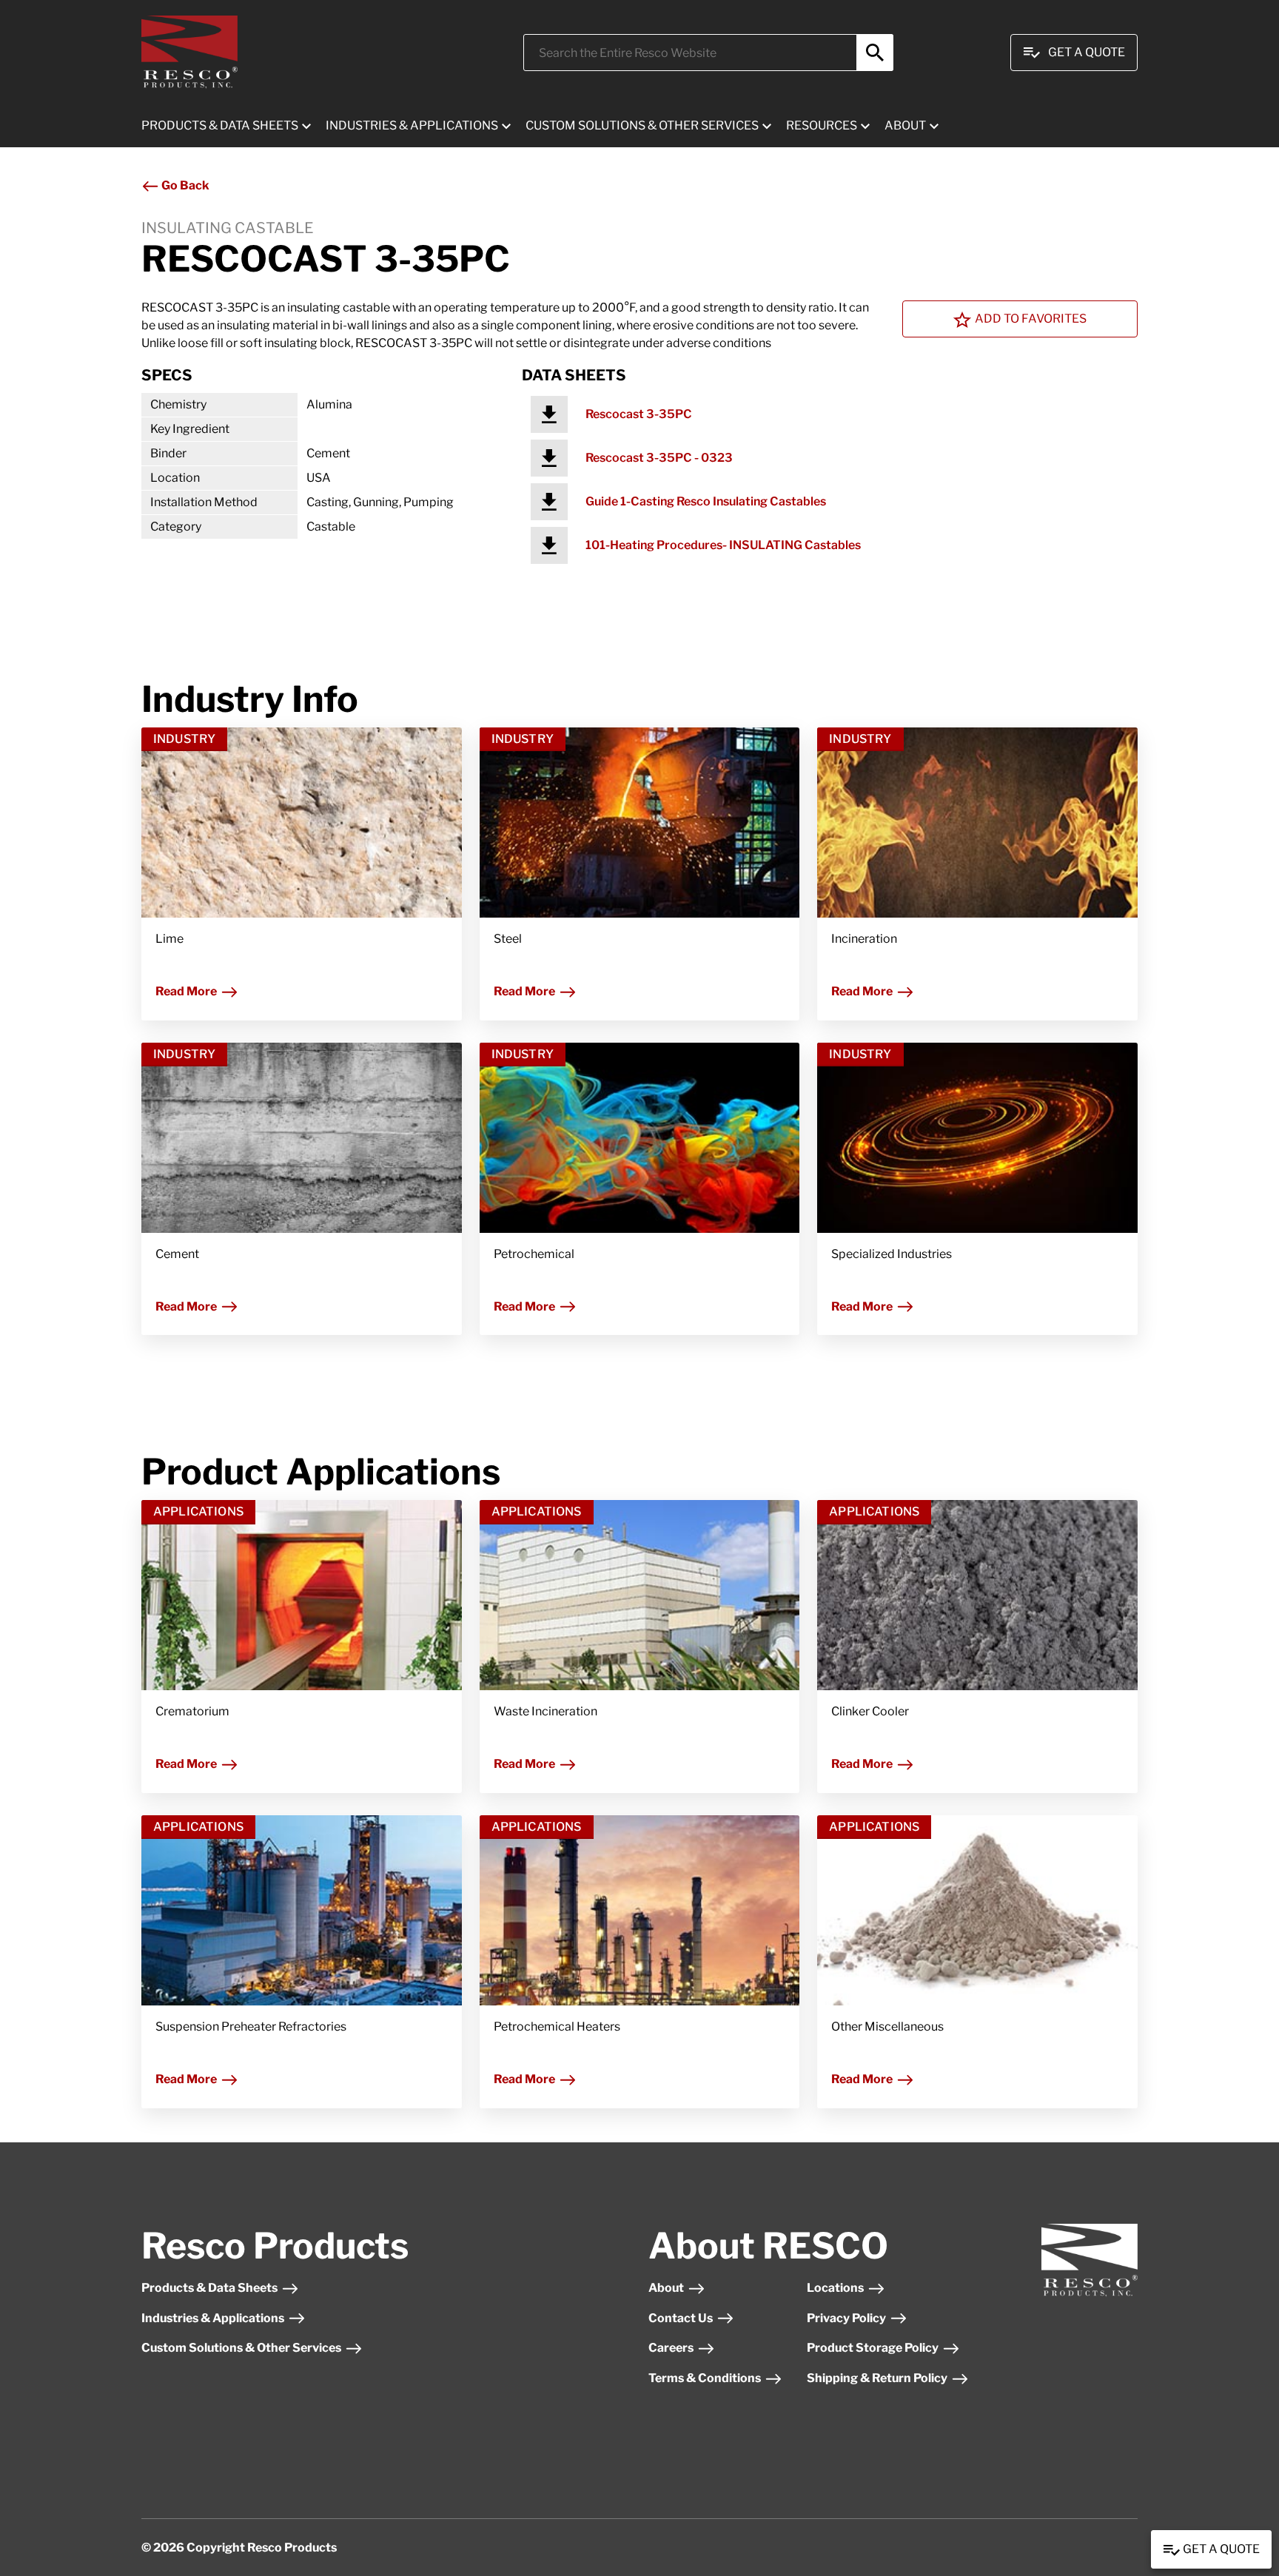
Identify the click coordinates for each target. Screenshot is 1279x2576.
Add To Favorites (1031, 319)
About (666, 2288)
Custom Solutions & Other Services (241, 2348)
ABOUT (905, 125)
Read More (186, 991)
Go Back (184, 185)
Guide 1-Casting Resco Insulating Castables (706, 501)
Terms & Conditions (705, 2378)
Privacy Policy (846, 2318)
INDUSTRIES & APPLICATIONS (412, 125)
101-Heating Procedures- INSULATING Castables (723, 545)
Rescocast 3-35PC (639, 414)
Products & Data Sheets (209, 2288)
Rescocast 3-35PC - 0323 (659, 458)
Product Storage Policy (873, 2348)
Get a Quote (1220, 2549)
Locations (835, 2288)
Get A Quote (1087, 52)
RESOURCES (822, 125)
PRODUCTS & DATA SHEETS (220, 125)
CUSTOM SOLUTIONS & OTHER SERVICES (642, 125)
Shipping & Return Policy (877, 2378)
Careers (671, 2348)
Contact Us (681, 2318)
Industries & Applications (213, 2318)
